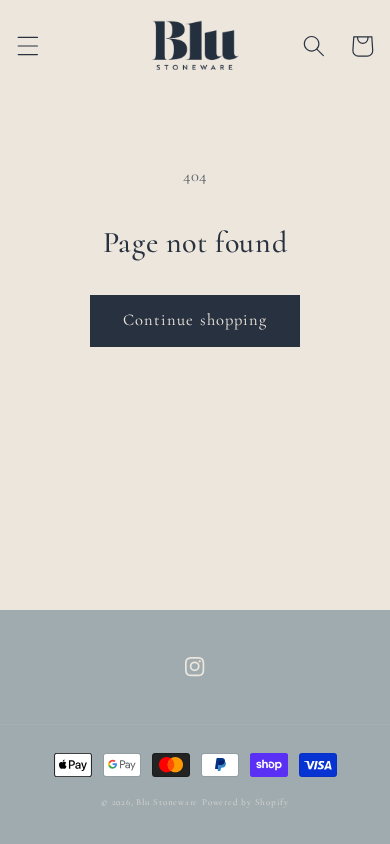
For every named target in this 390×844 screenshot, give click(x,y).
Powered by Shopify (245, 802)
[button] (27, 46)
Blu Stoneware (167, 802)
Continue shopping (195, 320)
